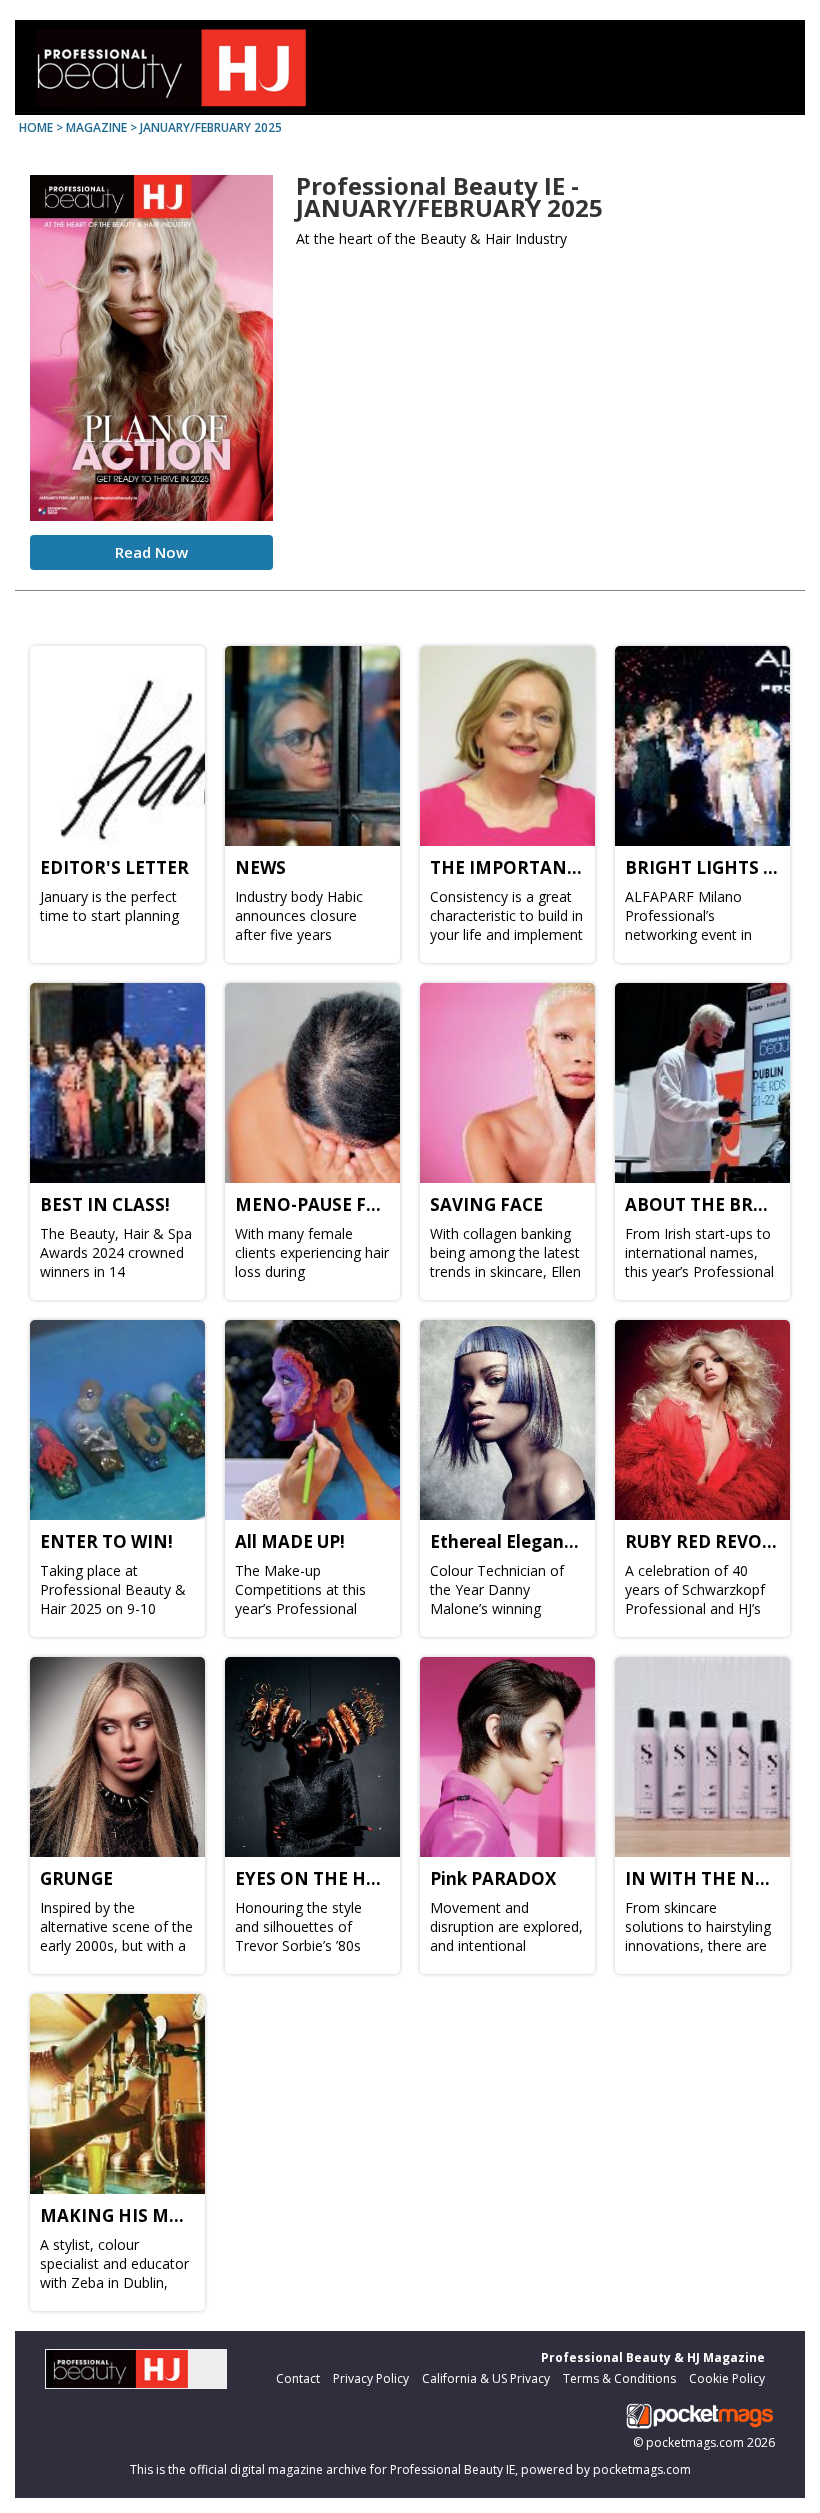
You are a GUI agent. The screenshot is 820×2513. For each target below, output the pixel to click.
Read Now (151, 552)
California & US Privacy (486, 2378)
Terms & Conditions (619, 2378)
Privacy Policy (371, 2378)
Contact (298, 2378)
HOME (36, 127)
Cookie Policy (727, 2378)
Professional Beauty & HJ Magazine (653, 2357)
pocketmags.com (695, 2442)
